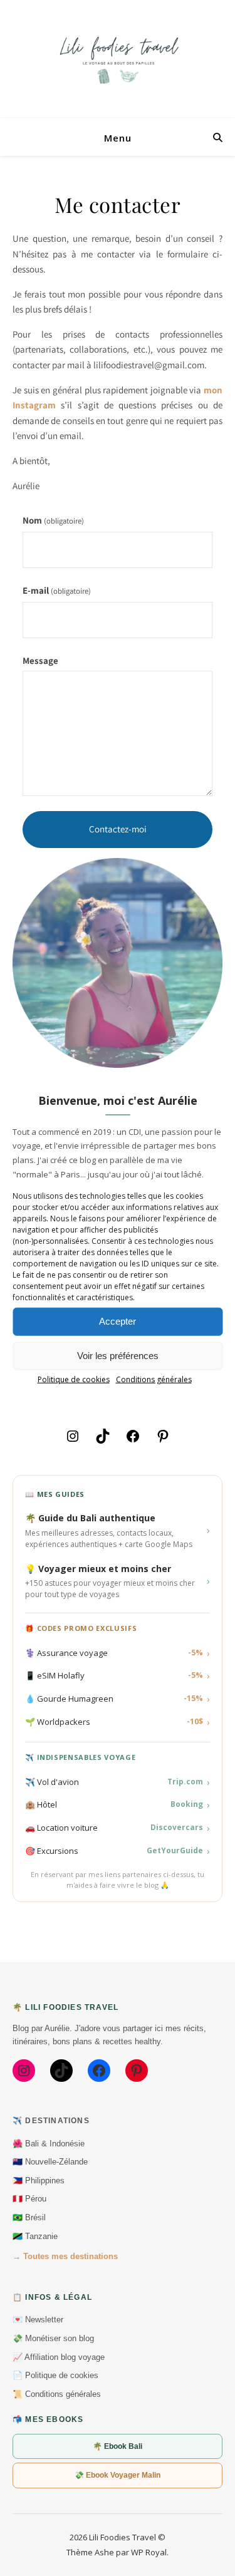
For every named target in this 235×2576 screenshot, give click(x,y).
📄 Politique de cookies (55, 2375)
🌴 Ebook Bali (118, 2446)
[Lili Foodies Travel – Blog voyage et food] (118, 59)
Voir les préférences (118, 1356)
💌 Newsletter (38, 2320)
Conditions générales (154, 1379)
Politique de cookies (74, 1379)
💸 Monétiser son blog (53, 2338)
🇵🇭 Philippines (39, 2180)
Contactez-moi (118, 829)
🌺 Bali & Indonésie (49, 2144)
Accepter (118, 1321)
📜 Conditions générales (57, 2394)
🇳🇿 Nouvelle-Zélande (50, 2162)
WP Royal (149, 2552)
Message (40, 660)
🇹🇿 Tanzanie (35, 2236)
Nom (53, 520)
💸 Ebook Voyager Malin (118, 2475)
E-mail (57, 590)
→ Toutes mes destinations (65, 2256)
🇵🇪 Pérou (29, 2199)
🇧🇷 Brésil (29, 2217)
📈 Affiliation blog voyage (59, 2357)
